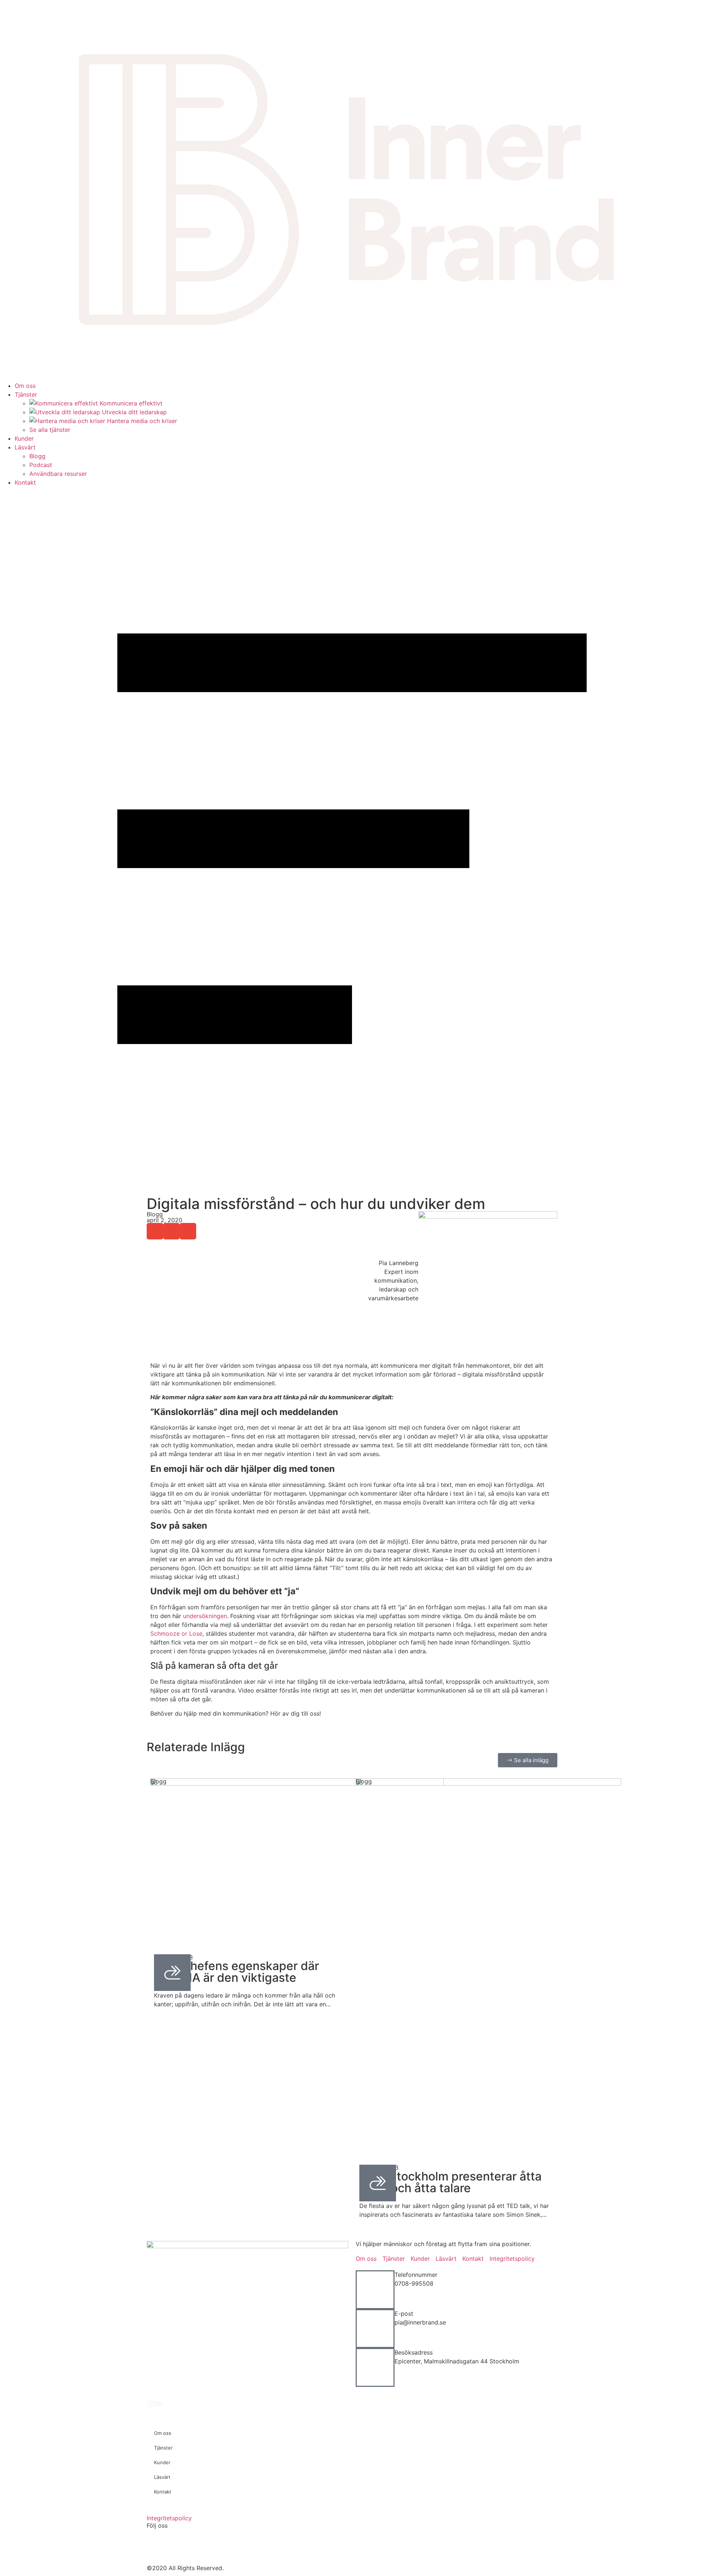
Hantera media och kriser (142, 421)
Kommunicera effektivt (131, 403)
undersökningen (205, 1616)
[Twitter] (176, 2545)
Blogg (37, 456)
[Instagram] (196, 2545)
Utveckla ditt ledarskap (134, 412)
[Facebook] (156, 2545)
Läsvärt (25, 447)
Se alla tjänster (50, 430)
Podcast (41, 465)
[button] (155, 1231)
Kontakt (25, 482)
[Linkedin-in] (216, 2545)
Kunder (24, 438)
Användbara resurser (58, 474)
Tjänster (26, 394)
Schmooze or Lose (176, 1634)
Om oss (25, 386)
